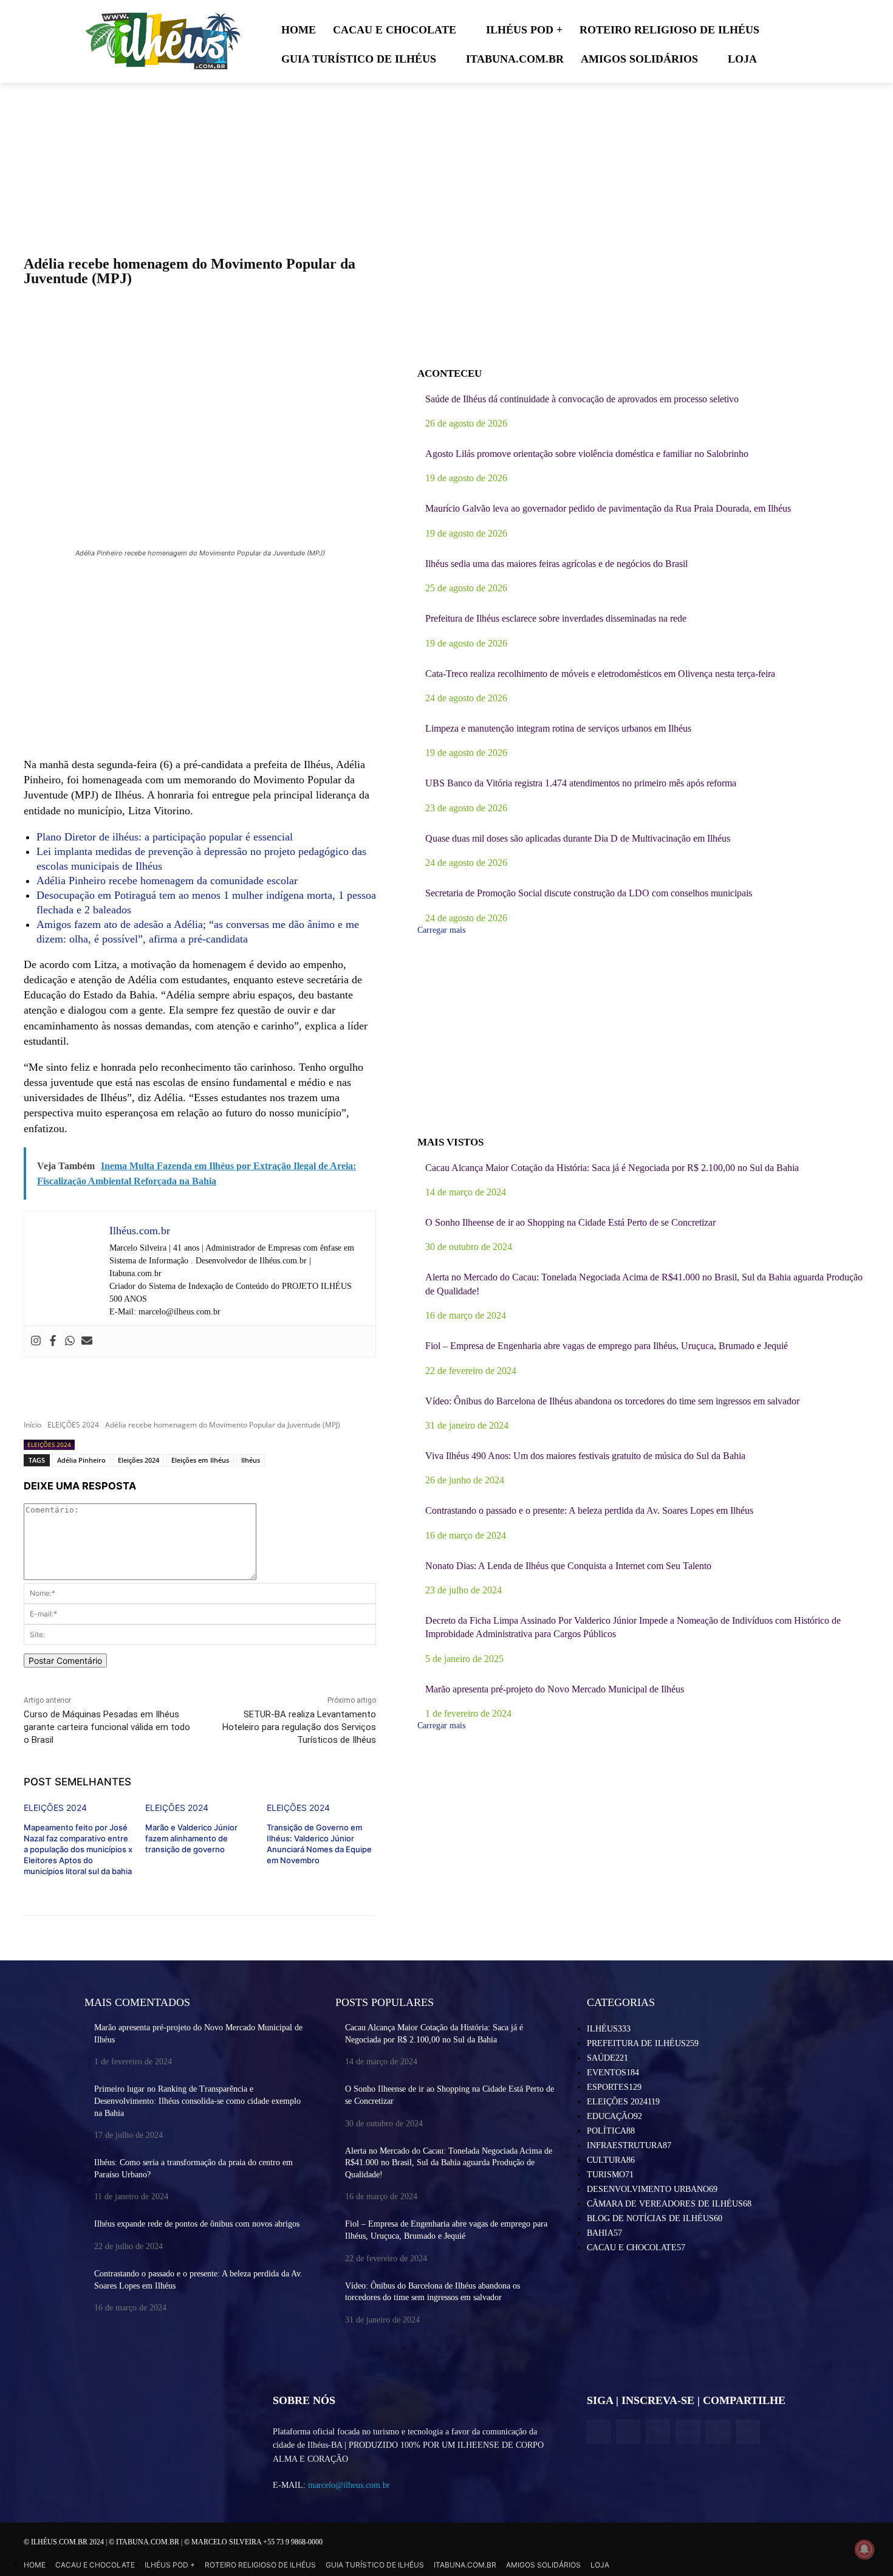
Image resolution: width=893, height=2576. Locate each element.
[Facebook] (53, 1341)
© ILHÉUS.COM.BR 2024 (65, 2542)
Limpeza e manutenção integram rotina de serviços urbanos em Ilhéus (558, 728)
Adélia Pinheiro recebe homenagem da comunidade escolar (167, 881)
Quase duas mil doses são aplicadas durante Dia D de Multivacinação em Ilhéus (578, 838)
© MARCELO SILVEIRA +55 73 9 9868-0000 (253, 2542)
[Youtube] (748, 2432)
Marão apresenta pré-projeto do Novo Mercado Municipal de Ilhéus (555, 1689)
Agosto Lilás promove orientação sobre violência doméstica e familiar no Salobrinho (587, 454)
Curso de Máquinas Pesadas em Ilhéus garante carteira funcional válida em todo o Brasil (107, 1727)
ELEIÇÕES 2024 (73, 1425)
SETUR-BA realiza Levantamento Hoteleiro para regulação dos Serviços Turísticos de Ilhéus (299, 1727)
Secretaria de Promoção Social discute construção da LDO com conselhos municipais (589, 893)
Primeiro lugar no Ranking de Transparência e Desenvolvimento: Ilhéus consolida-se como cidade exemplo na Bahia (197, 2101)
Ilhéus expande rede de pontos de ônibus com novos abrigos (197, 2224)
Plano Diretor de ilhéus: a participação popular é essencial (165, 837)
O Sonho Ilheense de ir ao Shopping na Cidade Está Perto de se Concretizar (570, 1222)
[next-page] (142, 1880)
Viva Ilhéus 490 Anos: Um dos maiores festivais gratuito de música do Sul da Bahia (585, 1456)
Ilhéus (251, 1460)
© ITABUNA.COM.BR (145, 2542)
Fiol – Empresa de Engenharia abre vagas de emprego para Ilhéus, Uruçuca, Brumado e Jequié (607, 1346)
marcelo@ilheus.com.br (349, 2485)
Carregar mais (441, 930)
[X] (658, 2432)
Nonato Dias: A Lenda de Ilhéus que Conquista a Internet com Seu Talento (568, 1566)
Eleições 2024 (139, 1460)
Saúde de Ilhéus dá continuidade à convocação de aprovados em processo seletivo (582, 399)
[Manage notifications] (864, 2549)
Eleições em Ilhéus (200, 1460)
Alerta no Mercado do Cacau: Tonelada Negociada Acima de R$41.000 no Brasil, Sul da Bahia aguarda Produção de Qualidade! (449, 2163)
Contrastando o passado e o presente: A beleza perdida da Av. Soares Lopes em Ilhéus (589, 1510)
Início (33, 1425)
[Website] (688, 2432)
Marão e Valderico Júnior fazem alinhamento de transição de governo (191, 1838)
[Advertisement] (200, 659)
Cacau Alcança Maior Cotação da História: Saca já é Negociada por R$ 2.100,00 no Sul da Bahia (612, 1168)
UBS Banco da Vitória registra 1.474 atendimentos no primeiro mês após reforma (581, 783)
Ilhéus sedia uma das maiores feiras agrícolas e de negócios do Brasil (556, 564)
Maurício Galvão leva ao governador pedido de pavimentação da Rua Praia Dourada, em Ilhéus (608, 508)
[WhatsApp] (718, 2432)
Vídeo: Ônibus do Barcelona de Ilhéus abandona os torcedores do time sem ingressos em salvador (612, 1401)
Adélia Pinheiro (81, 1460)
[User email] (87, 1341)
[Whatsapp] (70, 1341)
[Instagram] (36, 1341)
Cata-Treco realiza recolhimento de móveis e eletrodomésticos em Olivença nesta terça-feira (600, 674)
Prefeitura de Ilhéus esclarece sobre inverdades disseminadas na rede (556, 618)
